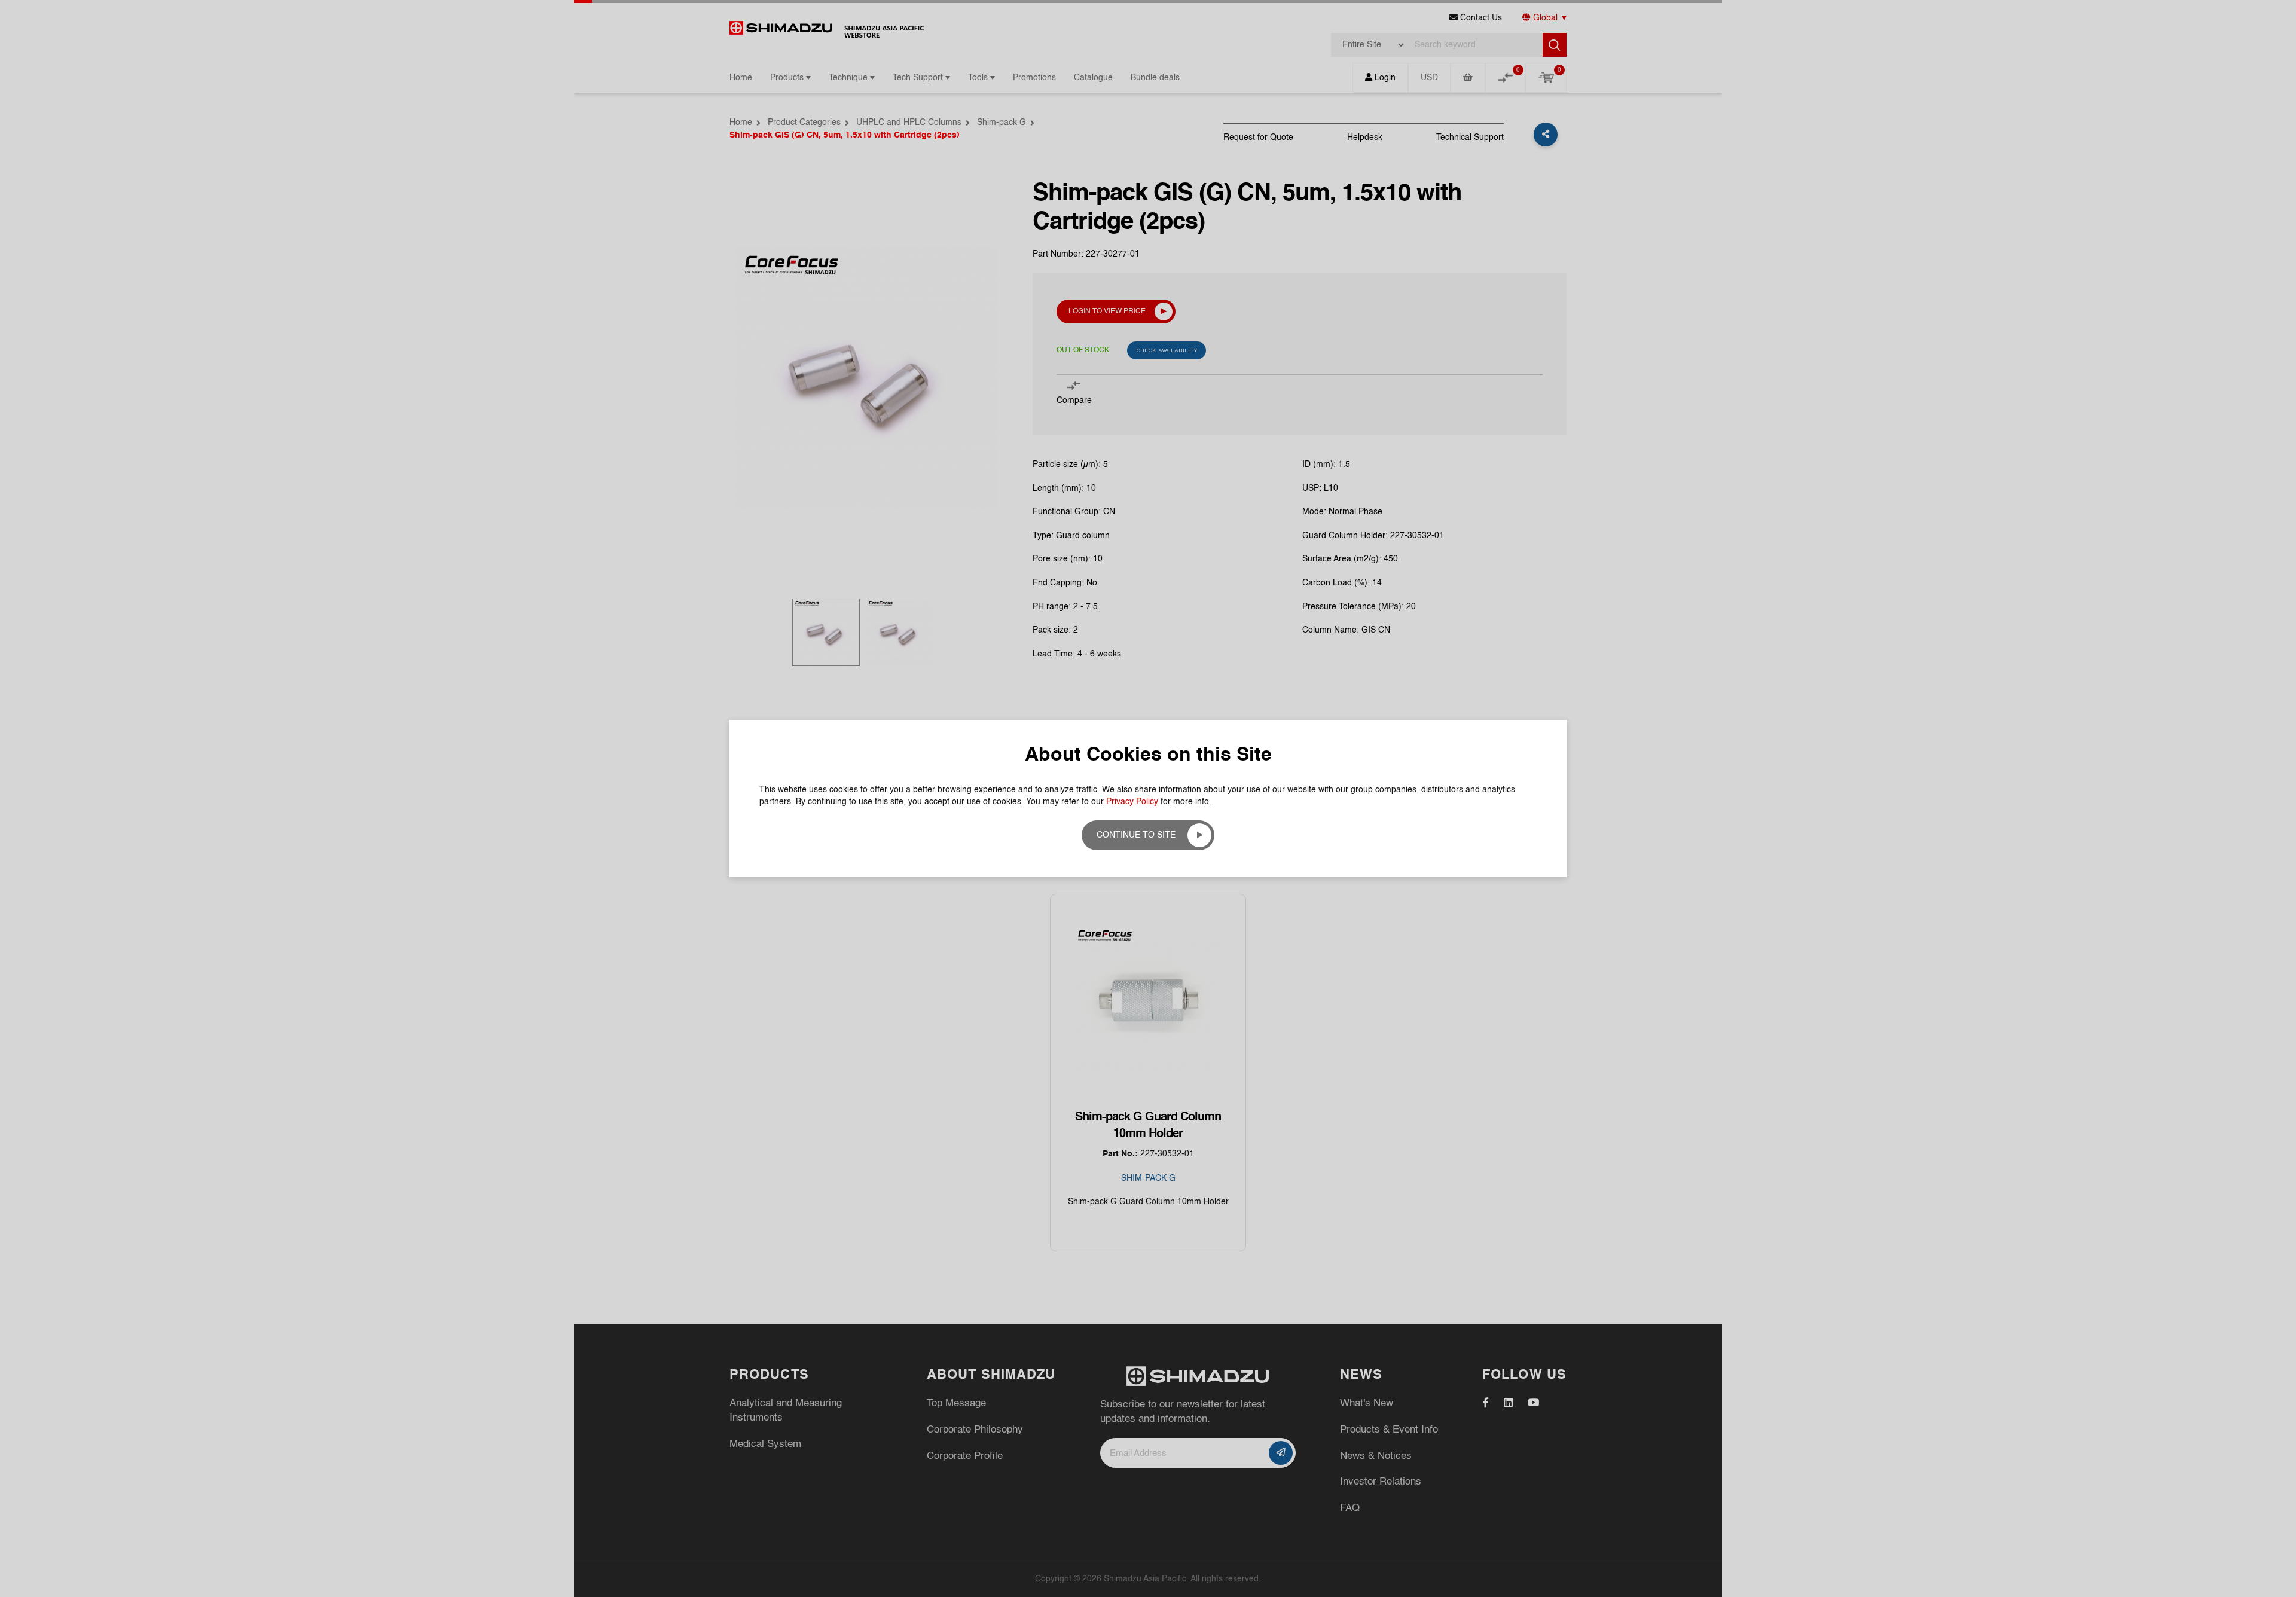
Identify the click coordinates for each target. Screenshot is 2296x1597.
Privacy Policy (1132, 802)
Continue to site (1136, 835)
